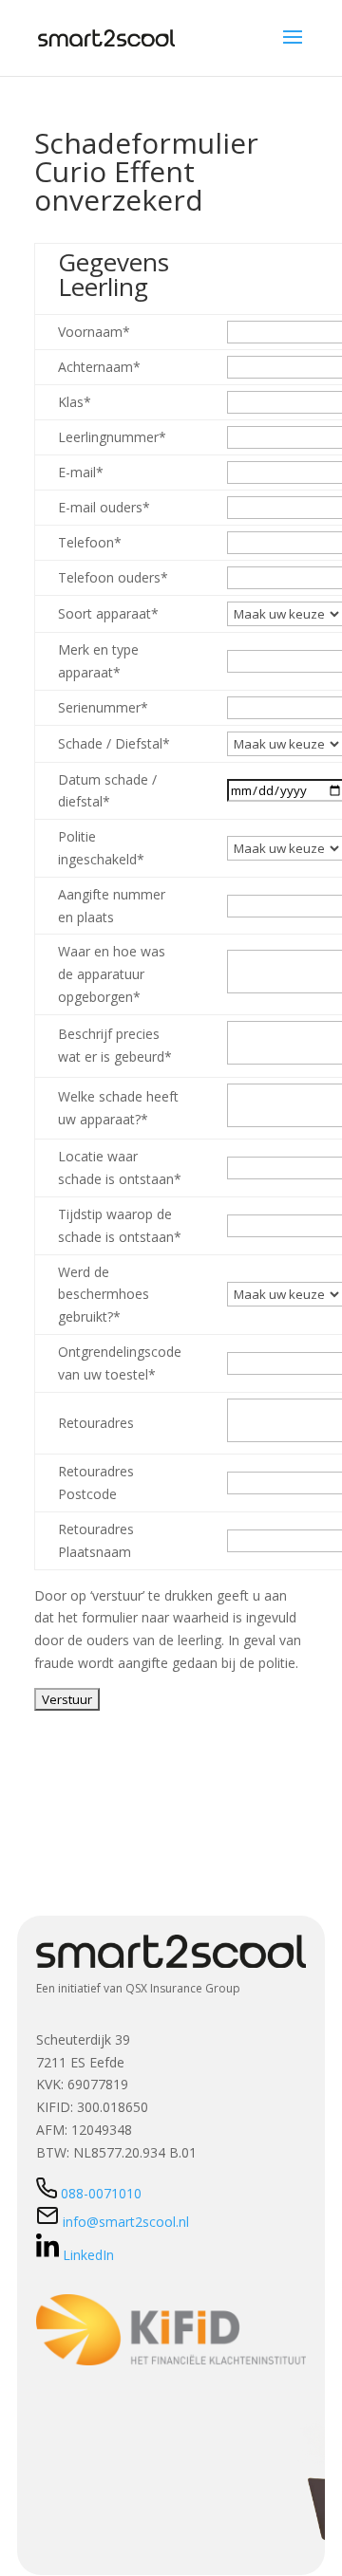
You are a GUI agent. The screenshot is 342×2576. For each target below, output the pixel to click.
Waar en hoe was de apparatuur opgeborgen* (112, 974)
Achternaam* (99, 367)
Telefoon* (90, 542)
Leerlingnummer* (112, 437)
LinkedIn (88, 2255)
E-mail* (81, 472)
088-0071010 (101, 2193)
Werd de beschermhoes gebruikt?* (104, 1295)
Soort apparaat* (108, 613)
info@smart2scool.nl (124, 2222)
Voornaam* (94, 332)
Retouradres (96, 1423)
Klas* (75, 402)
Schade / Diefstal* (114, 743)
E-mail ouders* (104, 507)
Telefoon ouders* (113, 577)
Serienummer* (103, 707)
